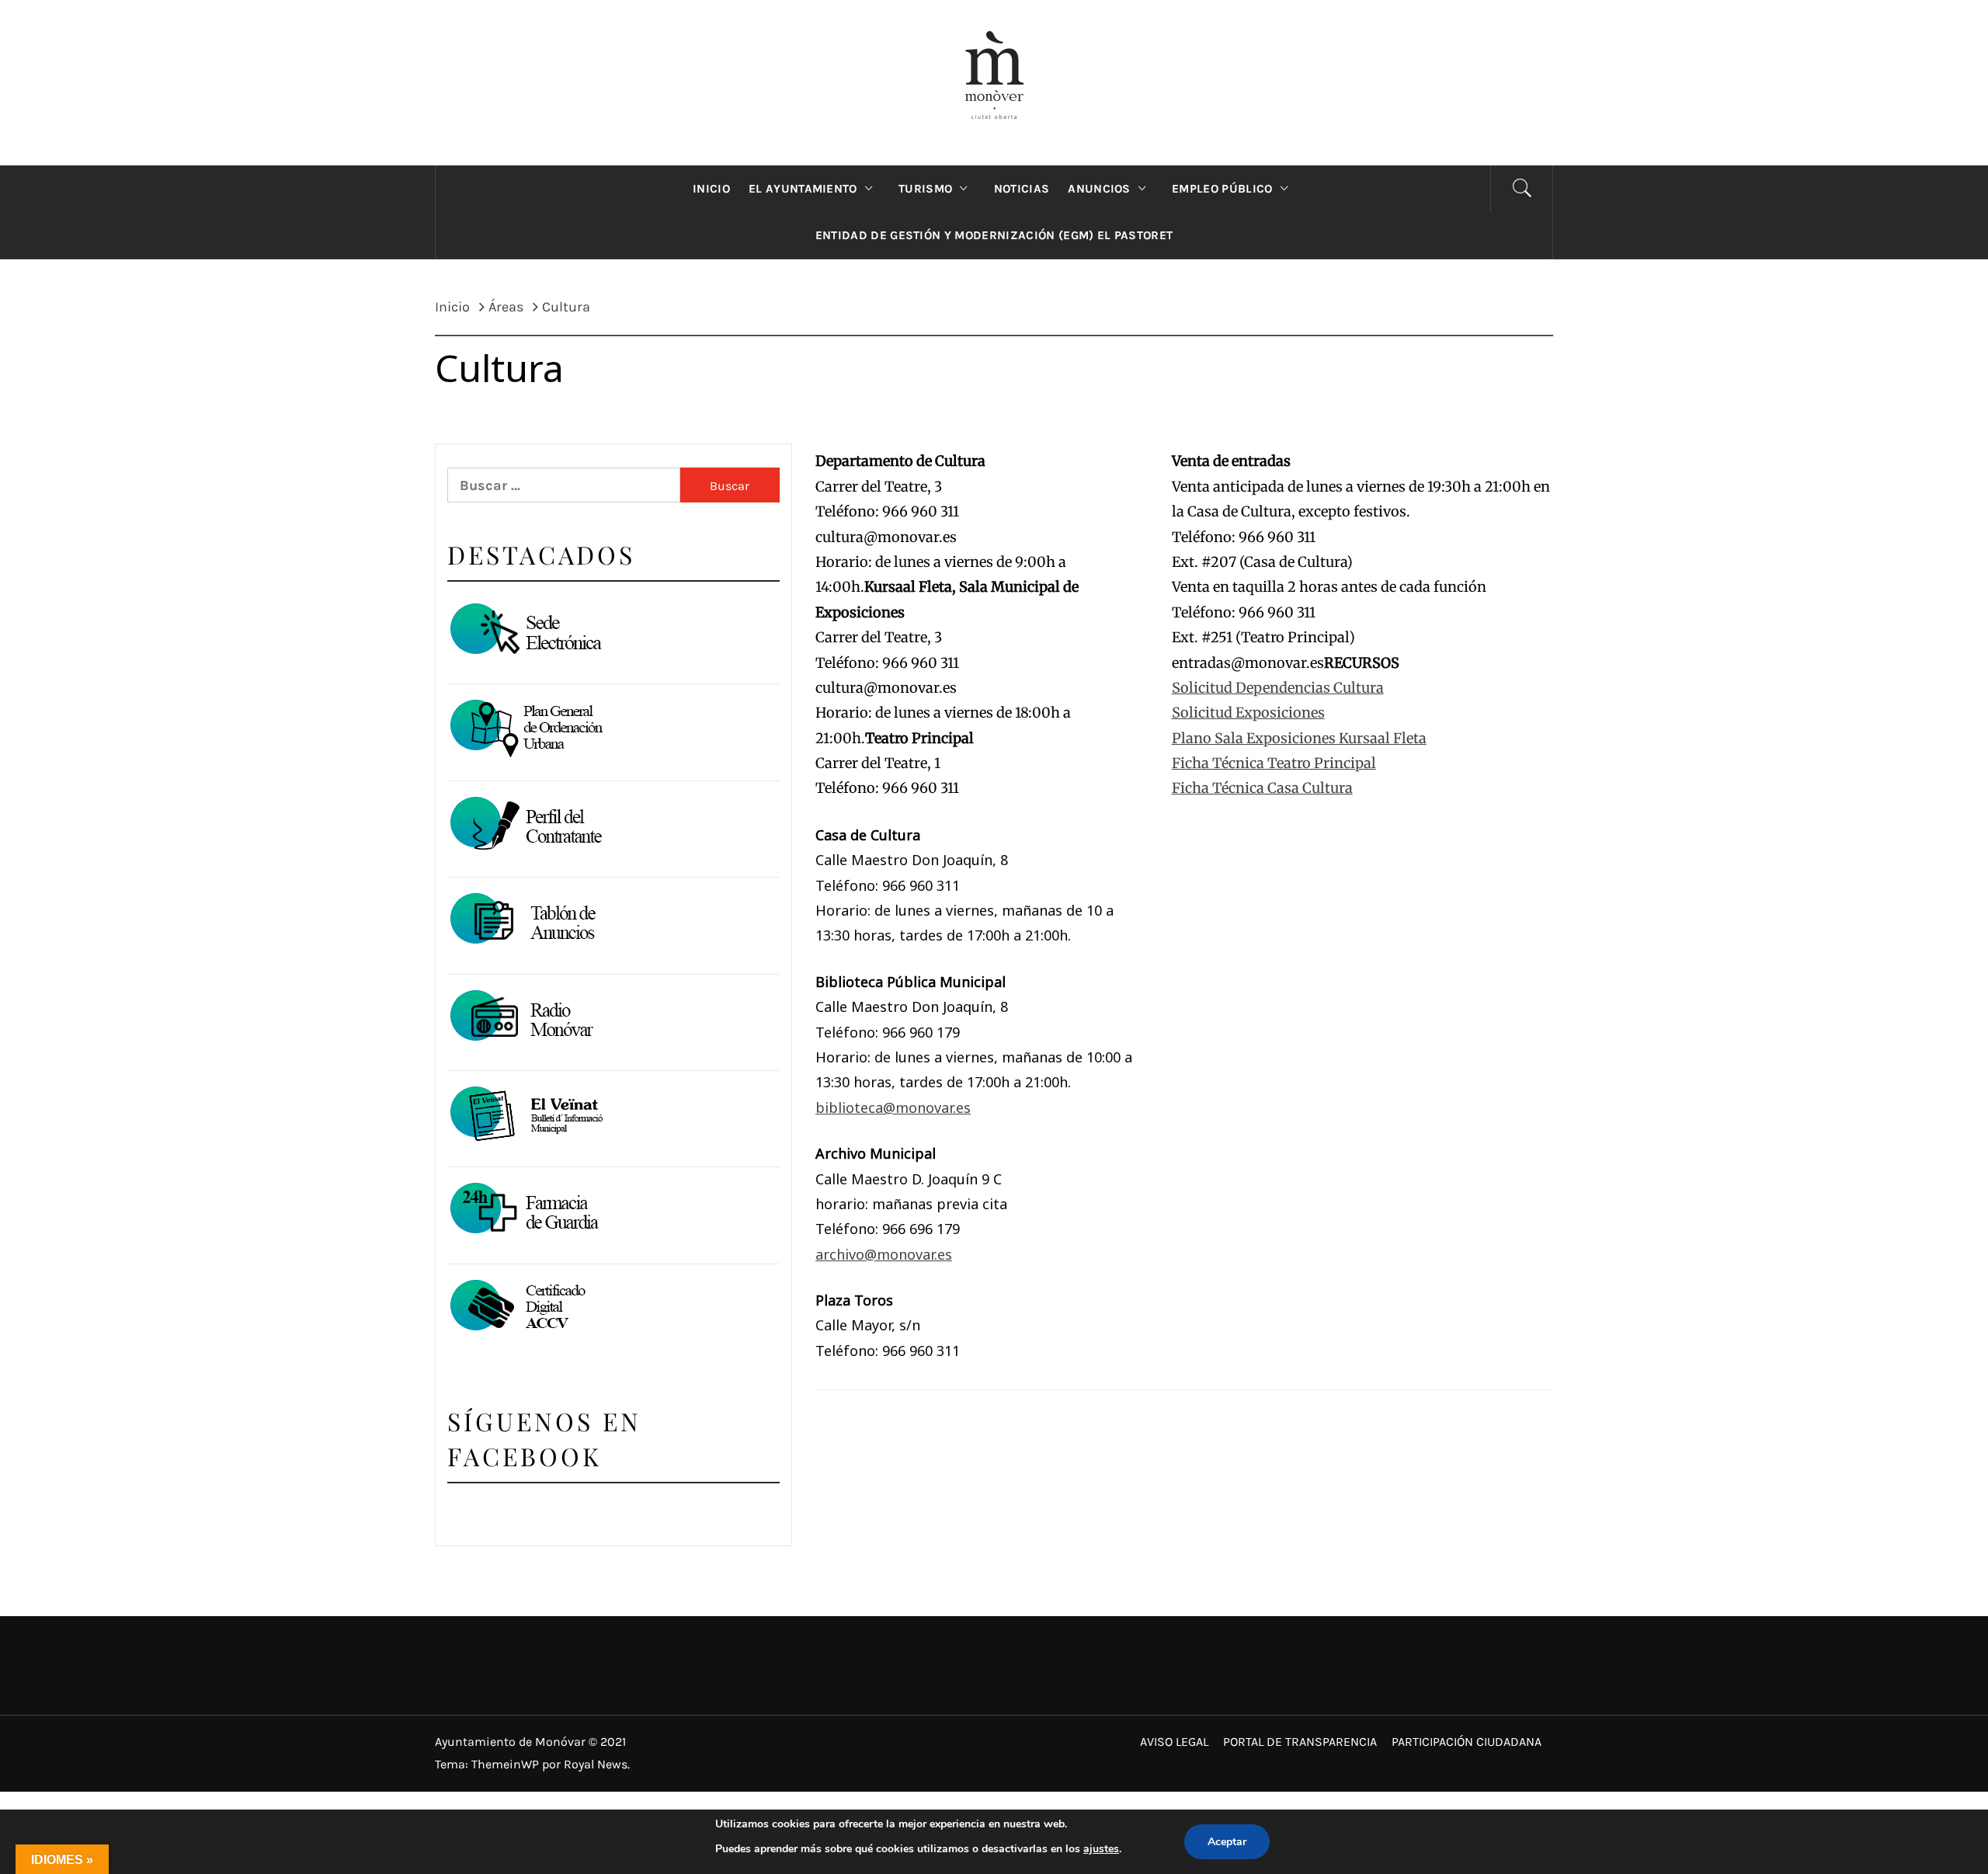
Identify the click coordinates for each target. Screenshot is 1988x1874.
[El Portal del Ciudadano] (525, 632)
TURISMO (925, 189)
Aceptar (1227, 1842)
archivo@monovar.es (884, 1254)
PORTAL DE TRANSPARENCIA (1300, 1742)
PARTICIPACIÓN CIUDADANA (1467, 1742)
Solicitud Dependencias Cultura (1278, 688)
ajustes (1101, 1849)
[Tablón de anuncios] (525, 921)
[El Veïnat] (525, 1115)
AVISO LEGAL (1174, 1742)
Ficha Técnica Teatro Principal (1274, 763)
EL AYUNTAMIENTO (803, 189)
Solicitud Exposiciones (1248, 713)
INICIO (711, 189)
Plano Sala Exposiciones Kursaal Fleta (1299, 738)
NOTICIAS (1022, 189)
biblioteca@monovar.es (893, 1107)
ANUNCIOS (1099, 189)
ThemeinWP (507, 1764)
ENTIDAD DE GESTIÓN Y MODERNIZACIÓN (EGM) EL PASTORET (994, 235)
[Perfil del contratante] (525, 825)
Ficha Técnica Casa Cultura (1262, 788)
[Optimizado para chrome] (525, 1019)
